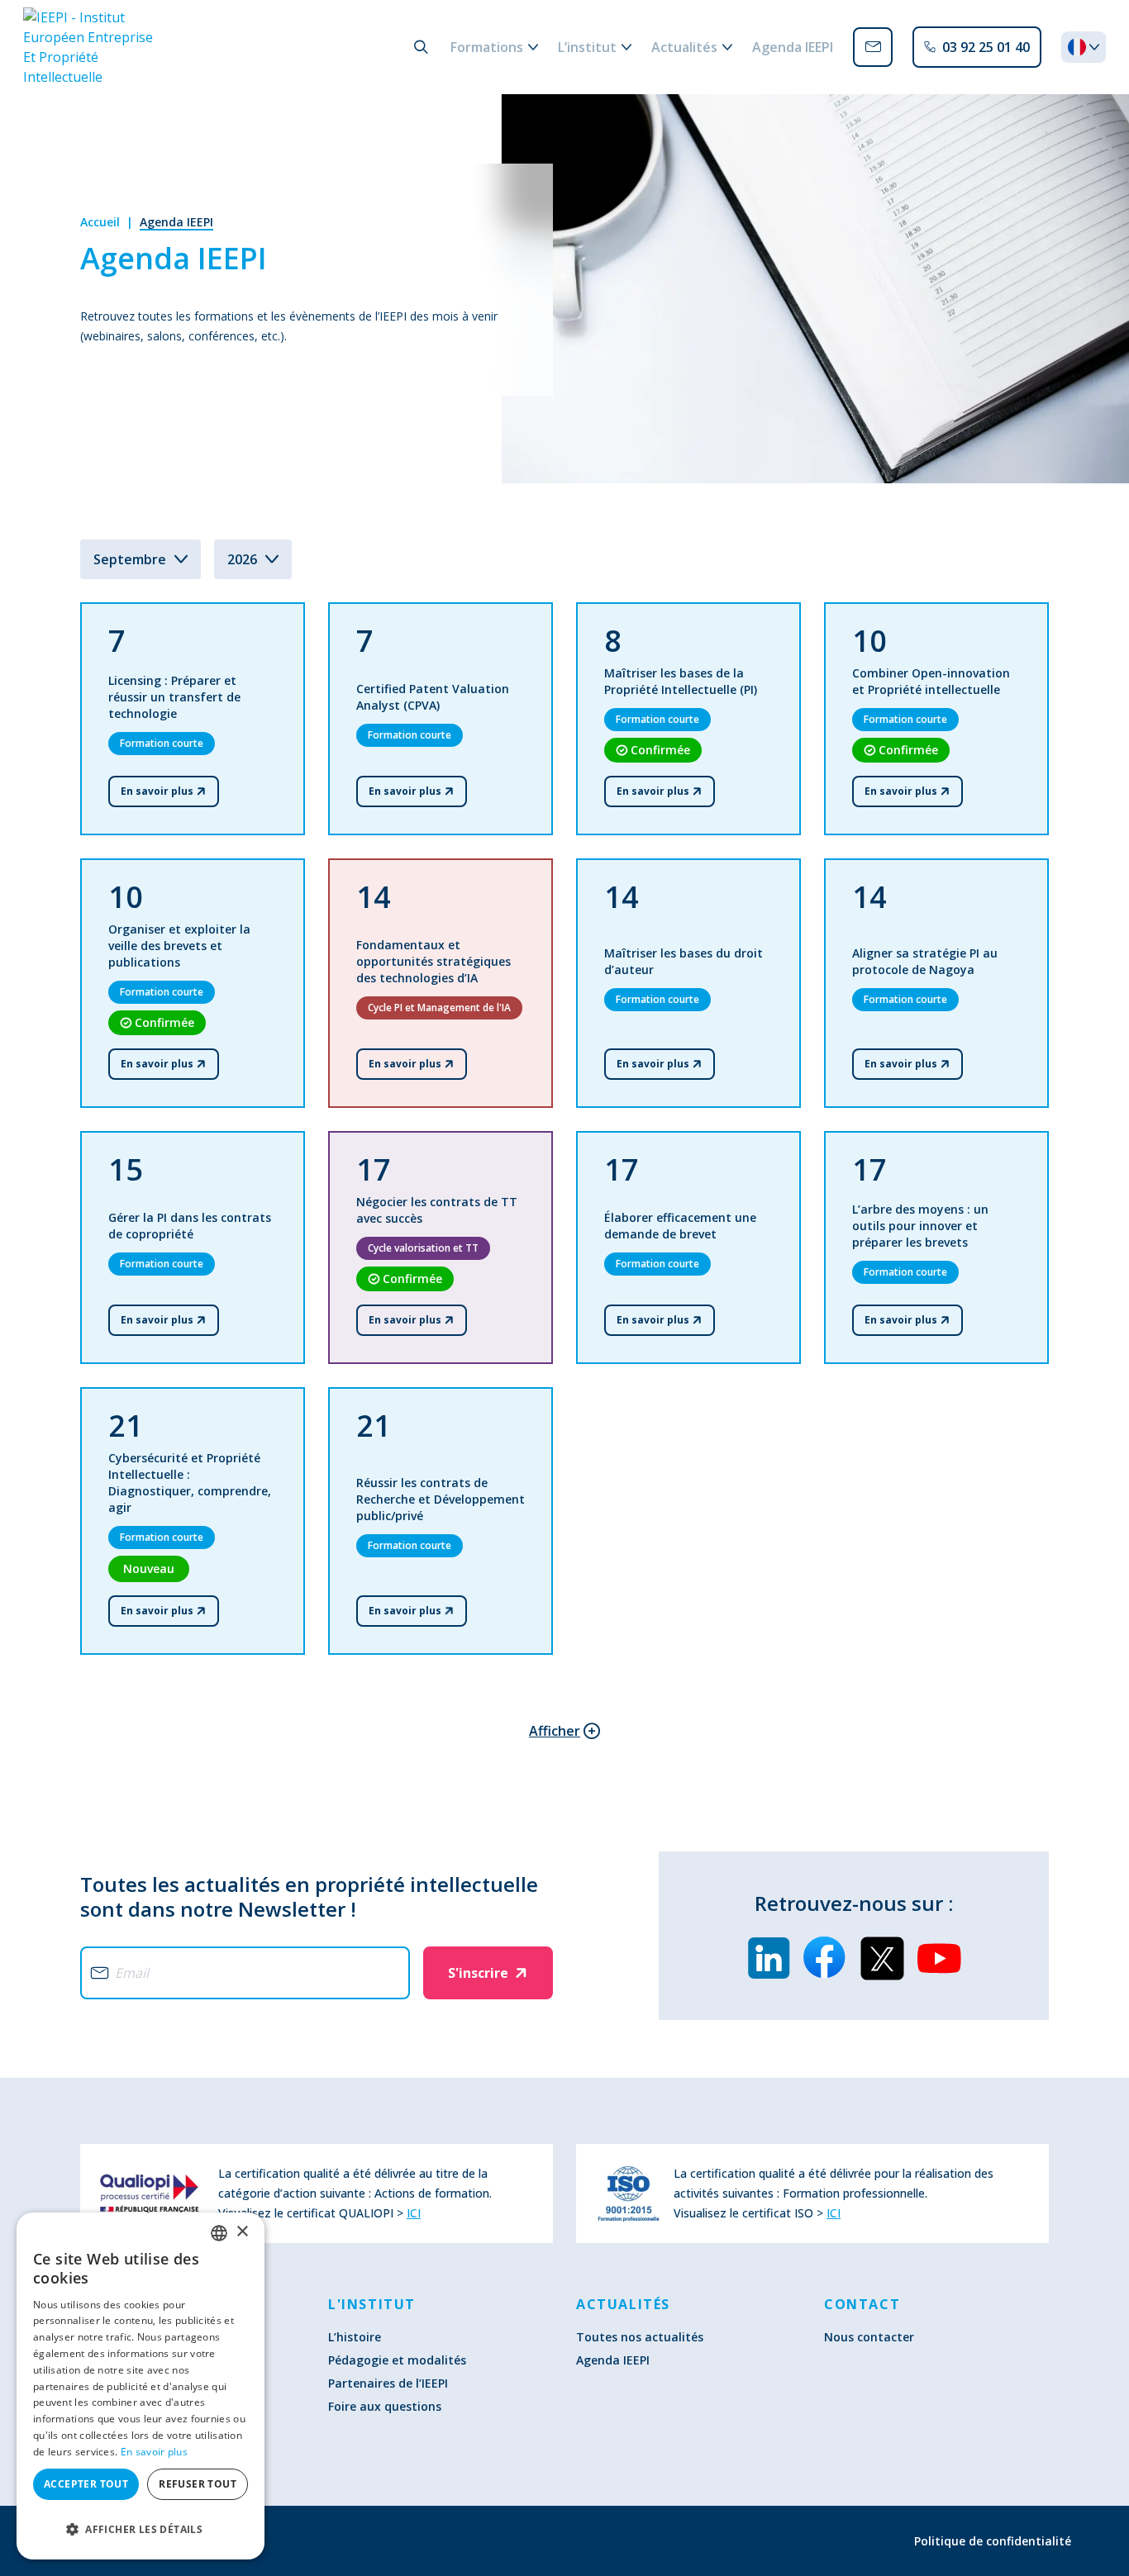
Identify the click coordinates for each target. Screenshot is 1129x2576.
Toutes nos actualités (640, 2337)
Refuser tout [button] (198, 2484)
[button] (141, 2529)
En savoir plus (154, 2452)
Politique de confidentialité (993, 2541)
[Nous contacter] (873, 47)
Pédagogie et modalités (397, 2360)
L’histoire (355, 2337)
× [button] (242, 2232)
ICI (414, 2213)
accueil (100, 222)
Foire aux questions (385, 2406)
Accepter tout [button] (86, 2484)
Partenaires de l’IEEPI (388, 2383)
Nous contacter (869, 2337)
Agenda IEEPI (176, 222)
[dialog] (141, 2386)
